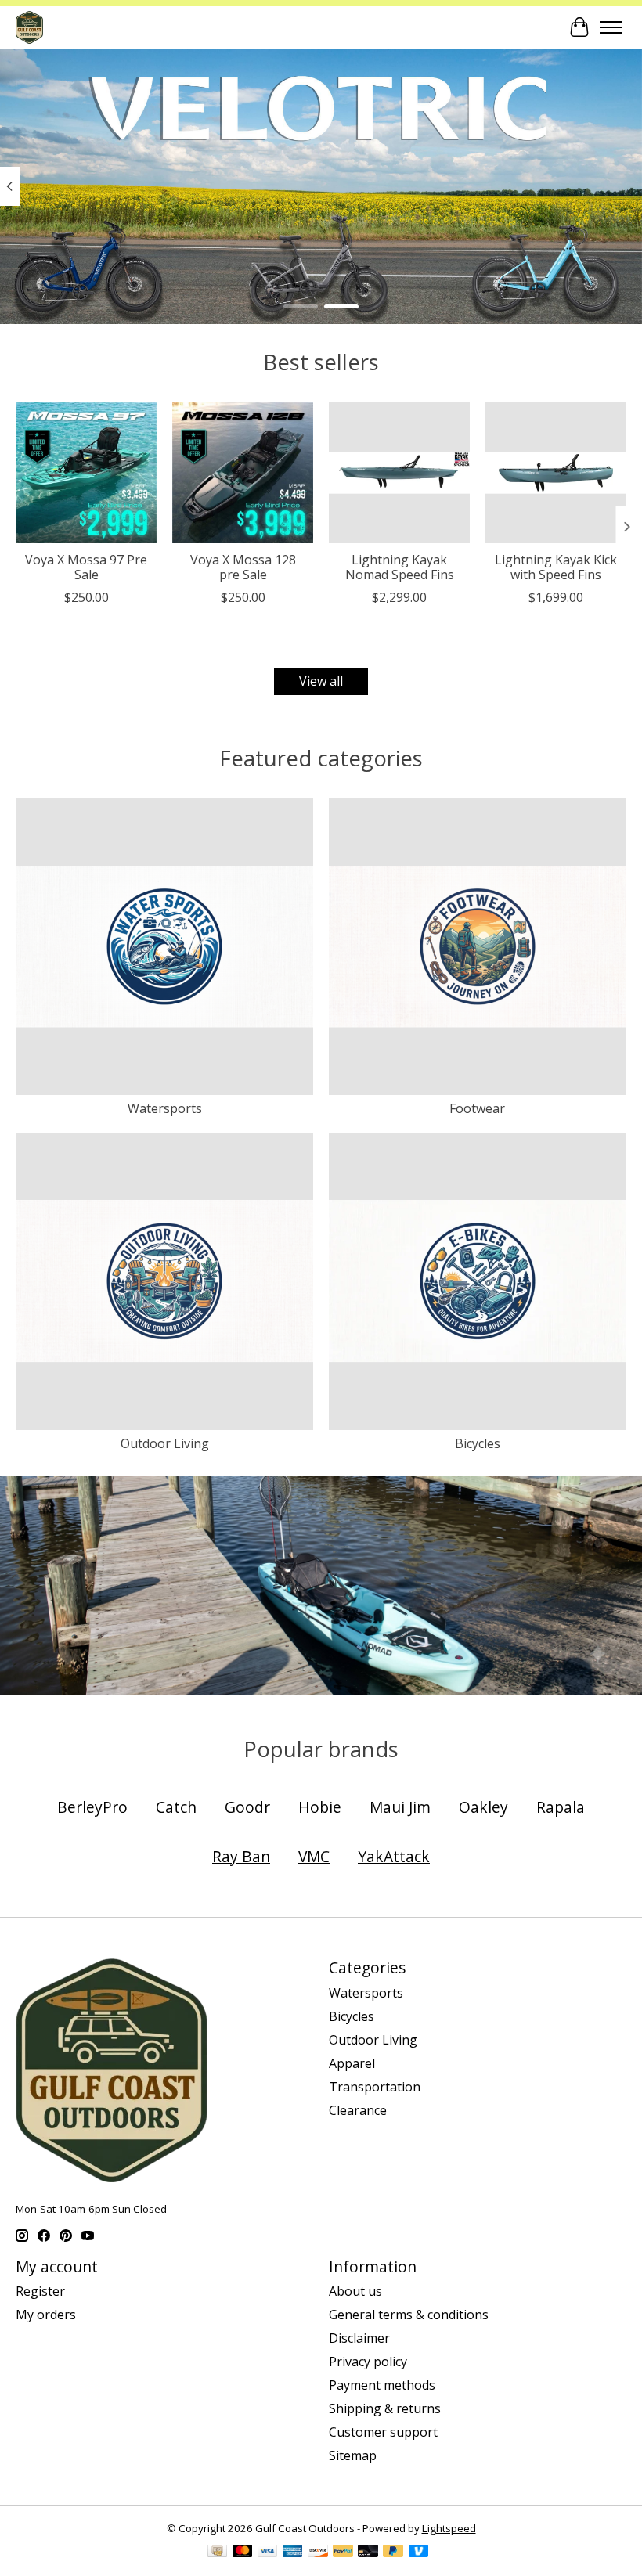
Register (40, 2291)
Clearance (358, 2110)
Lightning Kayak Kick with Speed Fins (556, 567)
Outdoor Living (165, 1443)
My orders (46, 2315)
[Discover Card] (318, 2553)
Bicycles (478, 1443)
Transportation (375, 2087)
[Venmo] (419, 2553)
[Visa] (268, 2553)
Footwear (477, 1108)
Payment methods (382, 2385)
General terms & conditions (409, 2315)
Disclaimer (359, 2338)
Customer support (383, 2432)
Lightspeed (449, 2528)
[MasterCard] (243, 2553)
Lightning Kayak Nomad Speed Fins (400, 567)
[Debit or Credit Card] (368, 2553)
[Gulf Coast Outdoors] (29, 27)
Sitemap (353, 2455)
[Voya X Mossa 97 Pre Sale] (86, 473)
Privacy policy (368, 2362)
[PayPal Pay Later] (393, 2553)
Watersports (165, 1108)
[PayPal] (343, 2553)
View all (321, 681)
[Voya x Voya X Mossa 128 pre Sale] (243, 473)
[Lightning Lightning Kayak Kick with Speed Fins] (556, 473)
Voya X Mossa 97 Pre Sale (86, 567)
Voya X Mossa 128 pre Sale (243, 567)
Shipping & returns (385, 2408)
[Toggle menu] (611, 27)
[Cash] (217, 2553)
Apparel (352, 2063)
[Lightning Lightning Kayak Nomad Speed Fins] (399, 473)
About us (355, 2291)
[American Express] (293, 2553)
